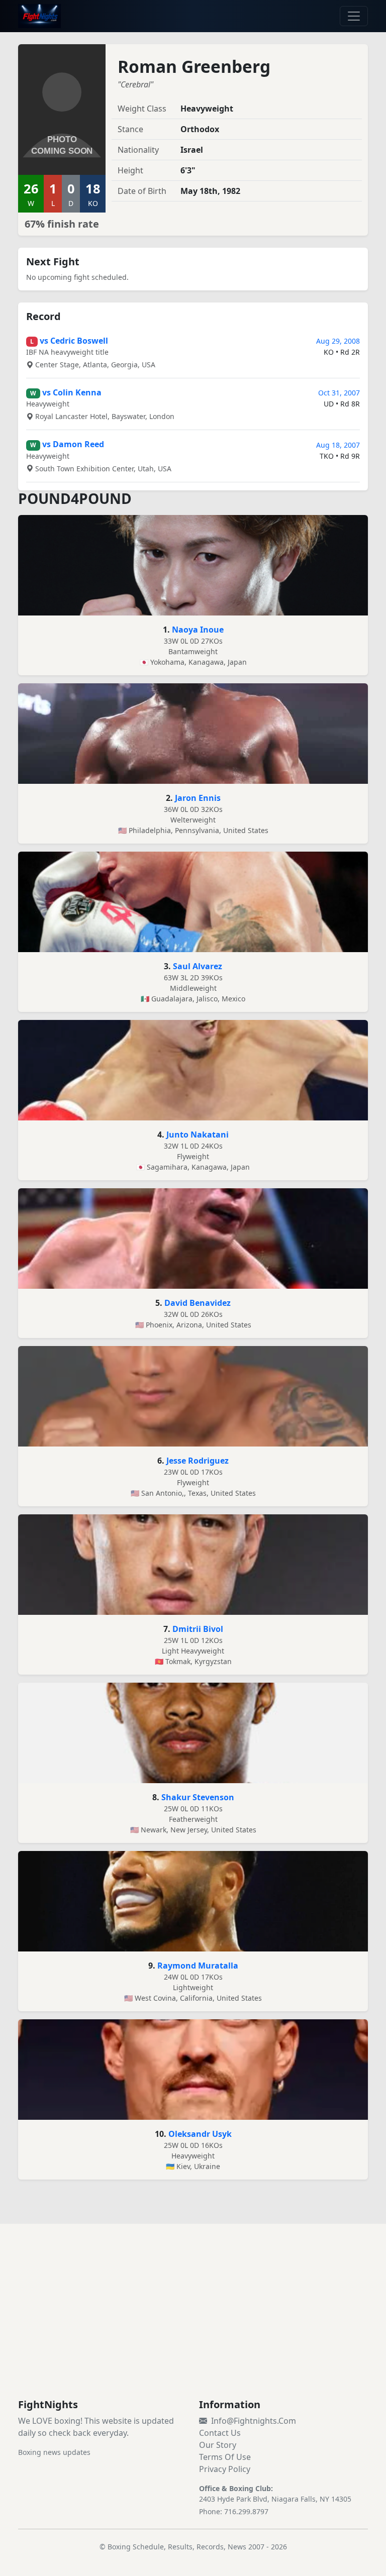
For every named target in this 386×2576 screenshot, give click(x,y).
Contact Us (220, 2433)
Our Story (218, 2445)
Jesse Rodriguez (198, 1461)
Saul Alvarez (198, 966)
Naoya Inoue (198, 630)
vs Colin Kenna (72, 392)
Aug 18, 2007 (338, 445)
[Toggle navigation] (354, 16)
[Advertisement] (193, 2323)
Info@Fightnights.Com (254, 2421)
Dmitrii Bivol (198, 1629)
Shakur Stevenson (198, 1797)
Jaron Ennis (198, 798)
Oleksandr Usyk (200, 2134)
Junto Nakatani (198, 1135)
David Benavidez (198, 1303)
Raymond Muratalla (198, 1966)
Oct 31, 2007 (339, 393)
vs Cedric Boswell (74, 341)
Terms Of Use (225, 2457)
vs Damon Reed (73, 444)
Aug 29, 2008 (338, 341)
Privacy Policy (225, 2469)
